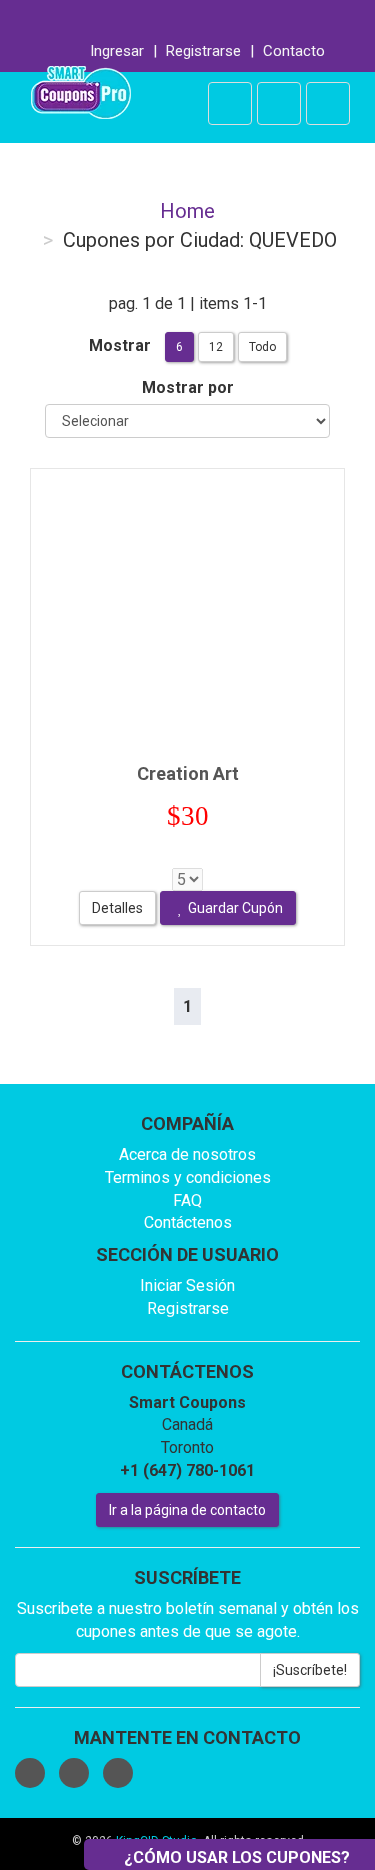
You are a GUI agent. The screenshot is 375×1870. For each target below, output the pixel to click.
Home (187, 211)
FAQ (187, 1200)
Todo (262, 347)
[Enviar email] (222, 18)
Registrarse (203, 51)
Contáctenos (188, 1222)
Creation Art (188, 773)
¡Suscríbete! (310, 1670)
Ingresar (117, 51)
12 (216, 347)
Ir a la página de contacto (187, 1510)
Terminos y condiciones (188, 1177)
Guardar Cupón (235, 908)
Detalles (117, 908)
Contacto (294, 51)
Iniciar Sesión (187, 1285)
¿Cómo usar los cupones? (237, 1857)
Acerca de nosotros (187, 1154)
